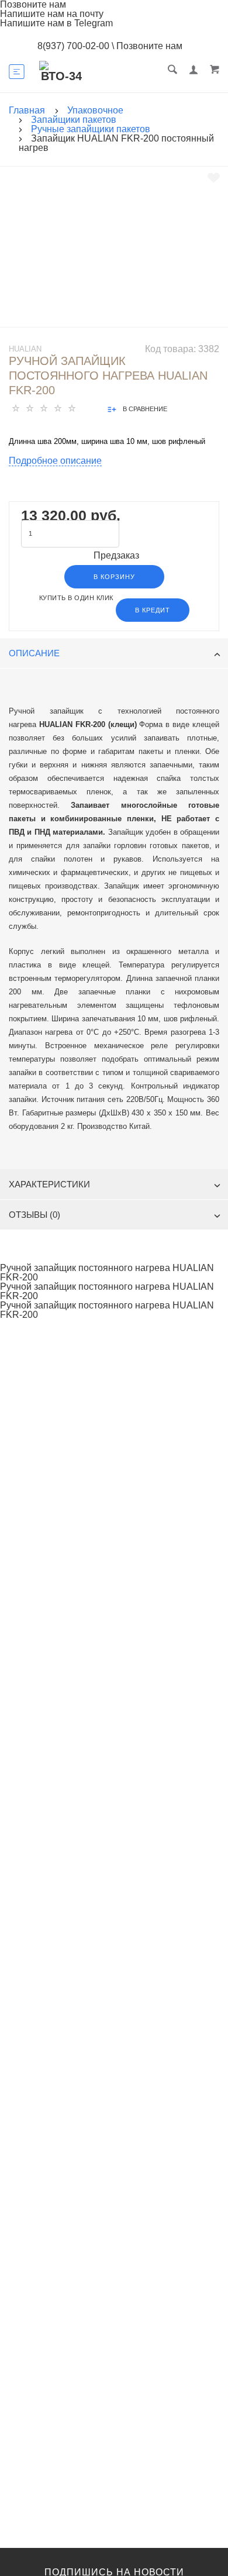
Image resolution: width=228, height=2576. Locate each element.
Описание (34, 653)
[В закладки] (214, 178)
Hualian (25, 349)
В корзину (114, 577)
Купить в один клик (76, 598)
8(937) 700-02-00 (73, 46)
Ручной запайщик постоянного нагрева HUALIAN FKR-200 (107, 1273)
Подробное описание (55, 461)
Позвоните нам (149, 46)
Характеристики (49, 1184)
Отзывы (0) (34, 1215)
